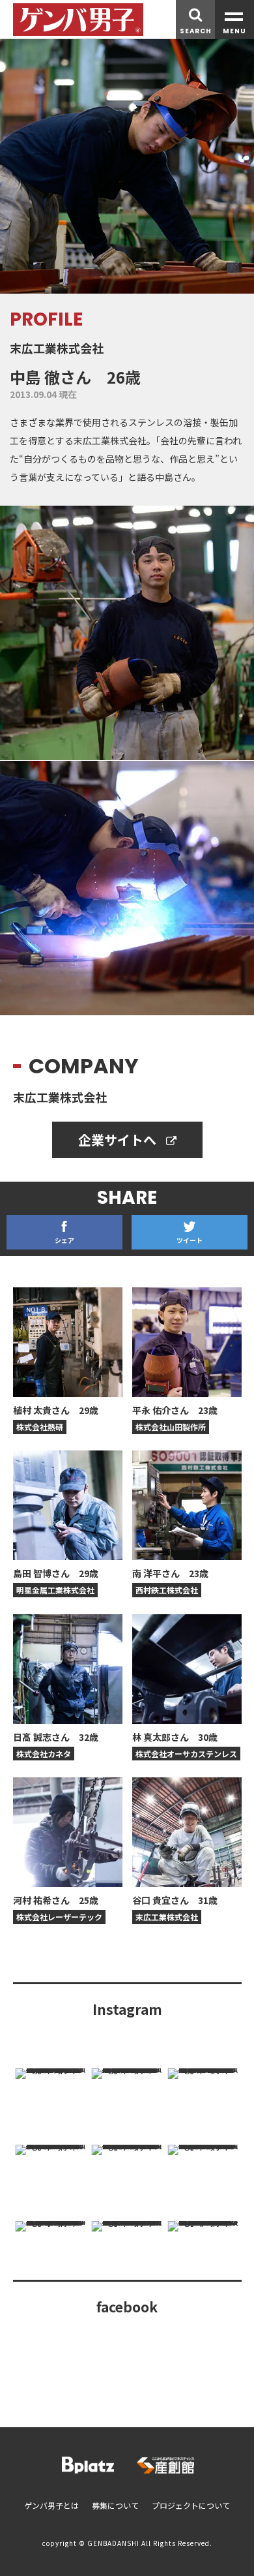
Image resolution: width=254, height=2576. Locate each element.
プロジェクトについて (191, 2505)
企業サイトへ (119, 1140)
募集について (115, 2505)
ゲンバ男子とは (51, 2505)
